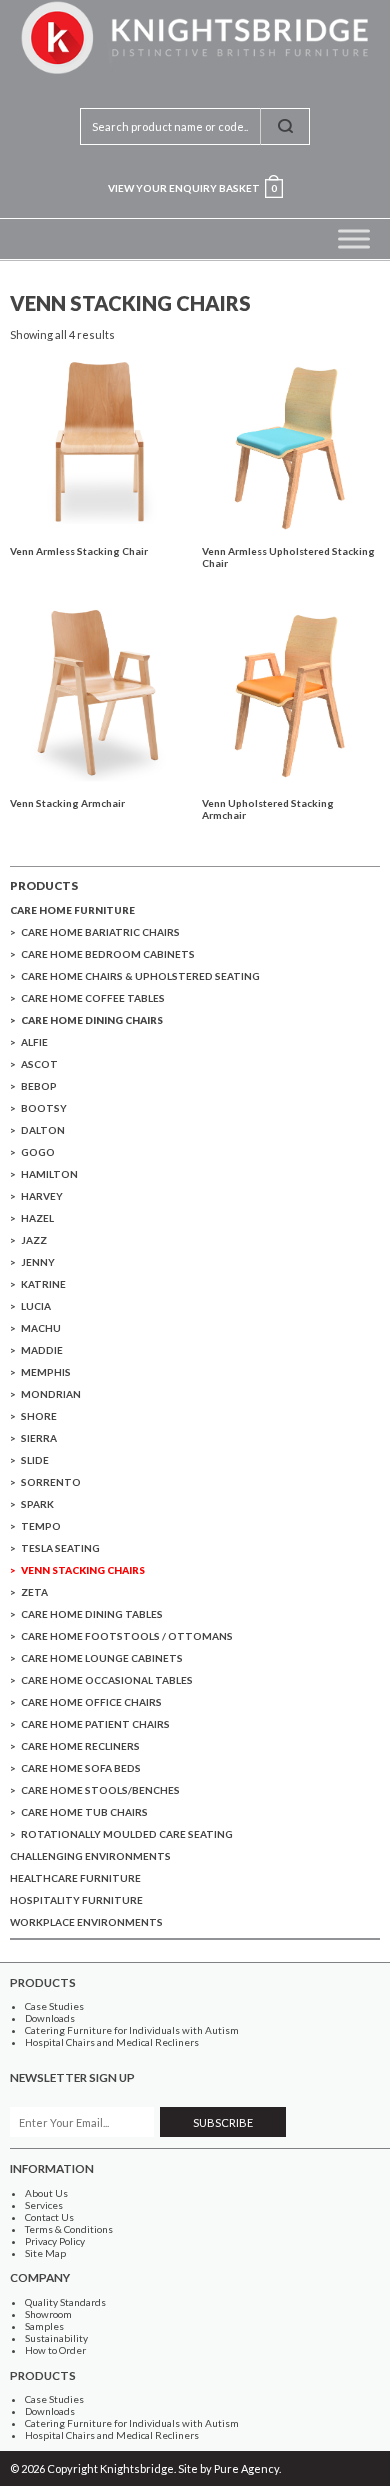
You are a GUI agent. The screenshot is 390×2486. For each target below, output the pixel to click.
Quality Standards (65, 2302)
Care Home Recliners (80, 1746)
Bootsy (44, 1108)
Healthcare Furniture (75, 1878)
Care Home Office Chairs (91, 1702)
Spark (37, 1504)
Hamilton (49, 1174)
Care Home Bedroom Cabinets (108, 954)
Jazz (34, 1240)
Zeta (34, 1592)
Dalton (43, 1130)
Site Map (45, 2253)
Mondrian (51, 1394)
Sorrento (51, 1482)
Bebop (39, 1086)
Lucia (36, 1306)
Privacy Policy (55, 2241)
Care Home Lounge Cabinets (102, 1658)
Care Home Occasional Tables (107, 1680)
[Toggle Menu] (354, 238)
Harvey (42, 1196)
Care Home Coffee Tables (93, 998)
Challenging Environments (90, 1856)
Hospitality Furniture (76, 1900)
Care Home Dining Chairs (92, 1020)
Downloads (50, 2018)
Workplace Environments (86, 1922)
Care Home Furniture (72, 910)
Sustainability (56, 2338)
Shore (39, 1416)
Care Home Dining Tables (92, 1614)
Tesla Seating (60, 1548)
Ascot (39, 1064)
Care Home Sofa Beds (81, 1768)
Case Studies (54, 2006)
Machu (41, 1328)
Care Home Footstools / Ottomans (127, 1636)
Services (44, 2205)
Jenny (38, 1262)
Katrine (43, 1284)
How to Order (55, 2350)
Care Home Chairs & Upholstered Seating (140, 976)
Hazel (37, 1218)
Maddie (42, 1350)
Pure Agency (246, 2468)
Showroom (48, 2314)
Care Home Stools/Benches (100, 1790)
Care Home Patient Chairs (95, 1724)
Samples (44, 2326)
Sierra (39, 1438)
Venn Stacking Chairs (83, 1570)
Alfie (34, 1042)
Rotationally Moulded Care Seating (127, 1834)
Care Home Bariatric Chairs (100, 932)
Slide (35, 1460)
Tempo (41, 1526)
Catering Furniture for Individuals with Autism (132, 2030)
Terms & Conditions (69, 2229)
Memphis (46, 1372)
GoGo (38, 1152)
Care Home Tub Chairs (84, 1812)
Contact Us (49, 2217)
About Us (46, 2193)
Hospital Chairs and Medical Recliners (112, 2042)
